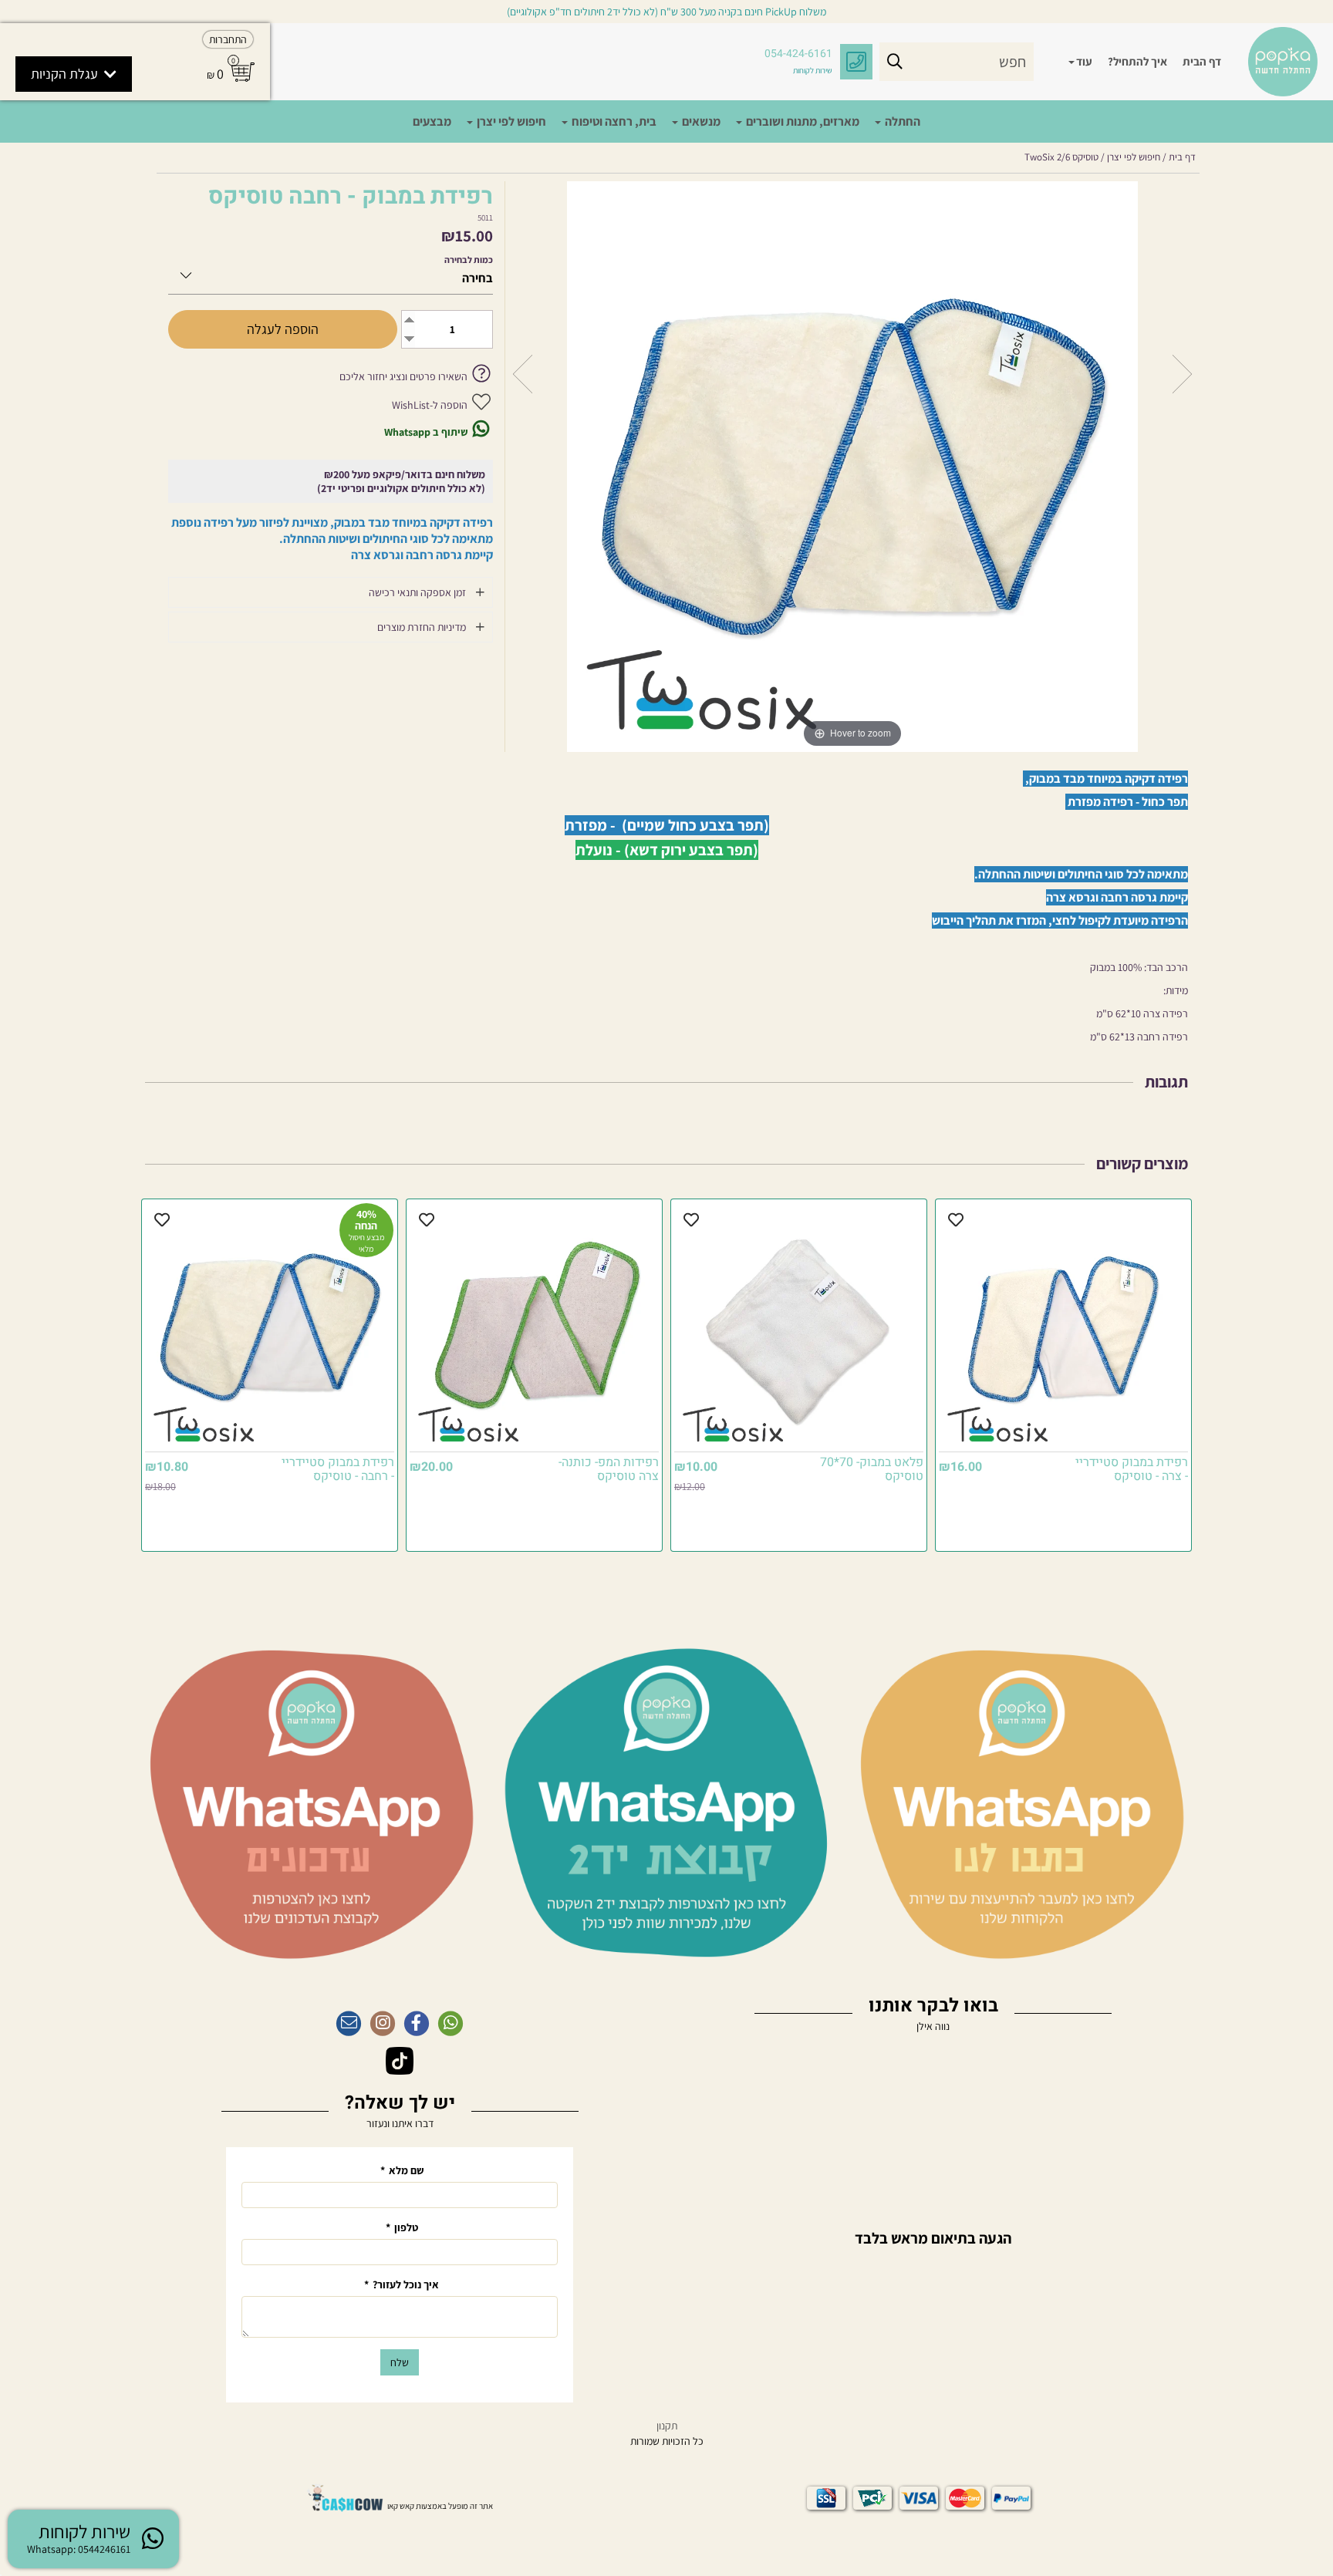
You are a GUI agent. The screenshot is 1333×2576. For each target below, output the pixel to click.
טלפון (402, 2227)
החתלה (901, 121)
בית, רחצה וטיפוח (613, 121)
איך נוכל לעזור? (402, 2284)
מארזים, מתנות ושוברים (801, 121)
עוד (1084, 61)
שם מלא (402, 2170)
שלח (400, 2362)
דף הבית (1202, 61)
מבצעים (432, 121)
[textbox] (933, 2231)
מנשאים (700, 121)
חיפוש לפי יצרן (510, 121)
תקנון (667, 2426)
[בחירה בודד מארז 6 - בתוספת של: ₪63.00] (331, 273)
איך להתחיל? (1137, 61)
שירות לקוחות (813, 70)
